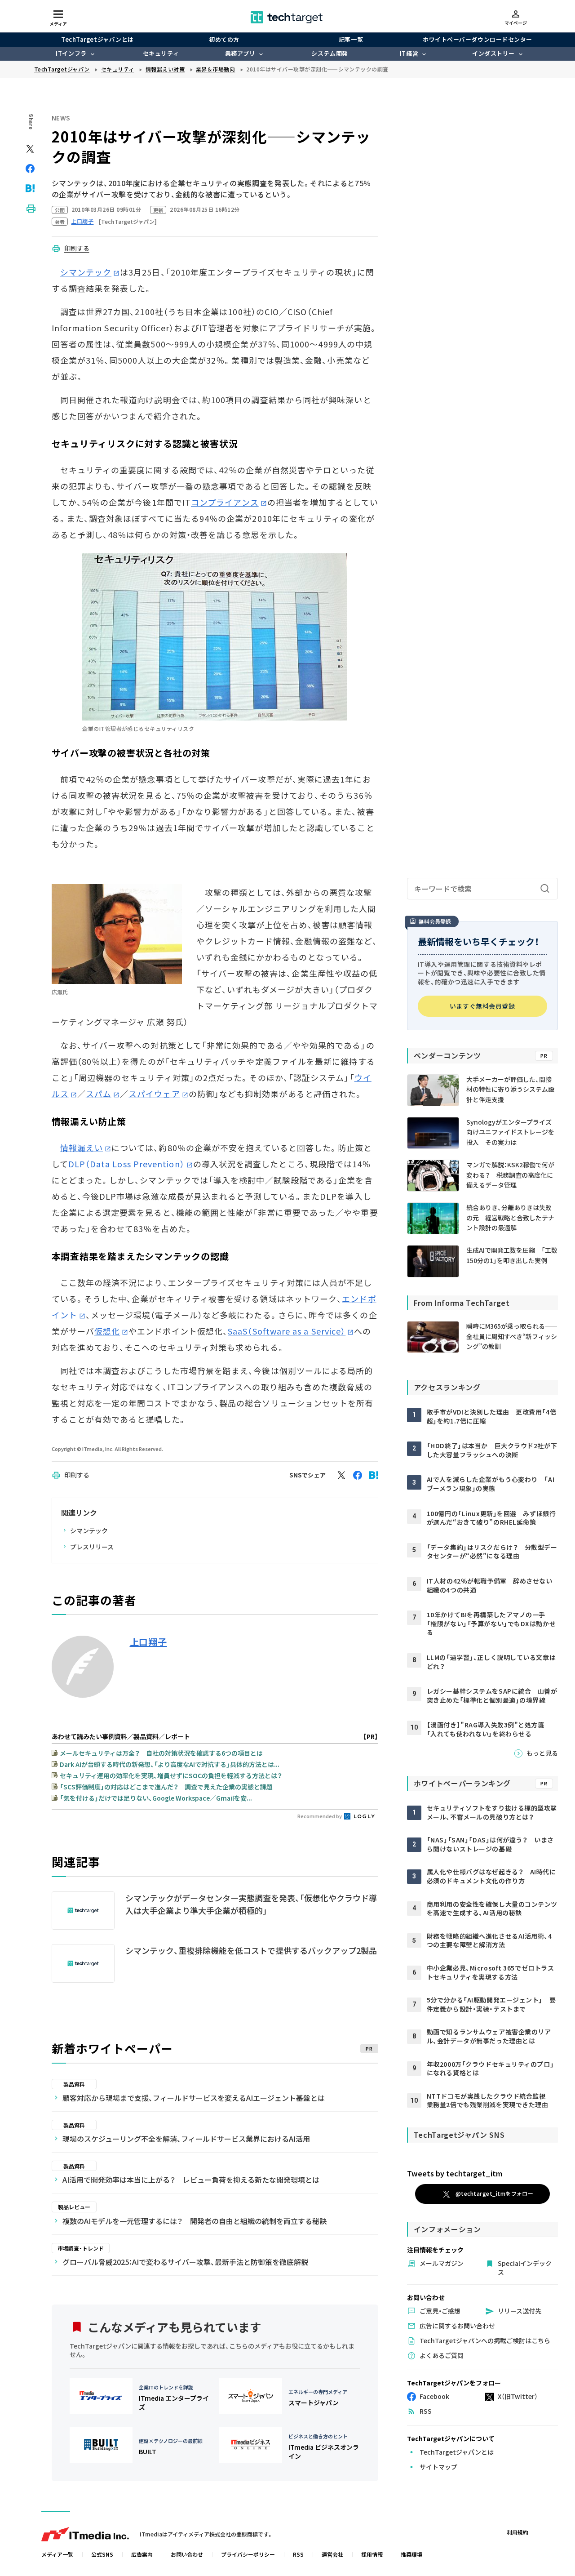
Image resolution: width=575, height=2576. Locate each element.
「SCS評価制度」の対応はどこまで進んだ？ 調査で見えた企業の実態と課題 (166, 1787)
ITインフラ (71, 53)
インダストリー (493, 53)
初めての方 (224, 39)
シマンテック (86, 272)
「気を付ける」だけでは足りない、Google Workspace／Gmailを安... (156, 1798)
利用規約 (517, 2532)
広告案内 (142, 2554)
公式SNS (102, 2554)
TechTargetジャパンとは (97, 39)
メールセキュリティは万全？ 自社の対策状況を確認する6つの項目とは (161, 1753)
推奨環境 (411, 2554)
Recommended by (320, 1816)
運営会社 (332, 2554)
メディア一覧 (57, 2554)
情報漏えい (82, 1148)
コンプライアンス (225, 502)
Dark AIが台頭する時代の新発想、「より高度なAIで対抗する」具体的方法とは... (170, 1764)
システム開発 (330, 53)
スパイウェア (154, 1094)
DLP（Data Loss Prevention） (126, 1164)
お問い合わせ (187, 2554)
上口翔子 (148, 1642)
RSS (298, 2554)
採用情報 (372, 2554)
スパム (99, 1094)
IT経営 (409, 53)
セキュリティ (161, 53)
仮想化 (107, 1331)
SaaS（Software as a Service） (287, 1331)
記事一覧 (351, 39)
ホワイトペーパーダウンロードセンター (477, 39)
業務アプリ (240, 53)
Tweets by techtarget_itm (455, 2173)
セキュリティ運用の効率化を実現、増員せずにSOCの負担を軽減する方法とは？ (171, 1775)
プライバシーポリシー (248, 2554)
